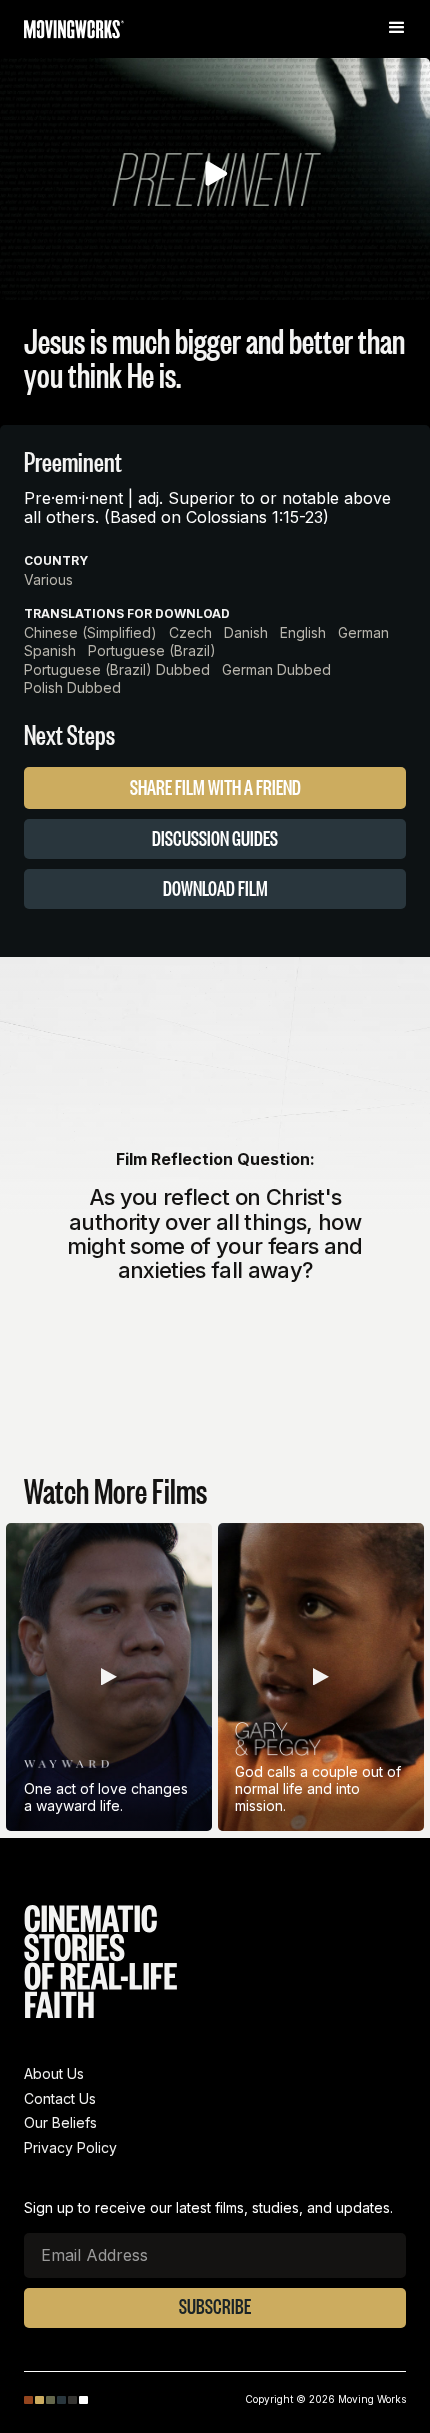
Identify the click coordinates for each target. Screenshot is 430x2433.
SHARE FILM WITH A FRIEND (215, 787)
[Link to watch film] (109, 1679)
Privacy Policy (70, 2148)
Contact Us (60, 2099)
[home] (74, 32)
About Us (54, 2074)
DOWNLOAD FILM (215, 888)
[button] (399, 28)
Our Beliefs (60, 2123)
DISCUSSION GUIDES (215, 838)
